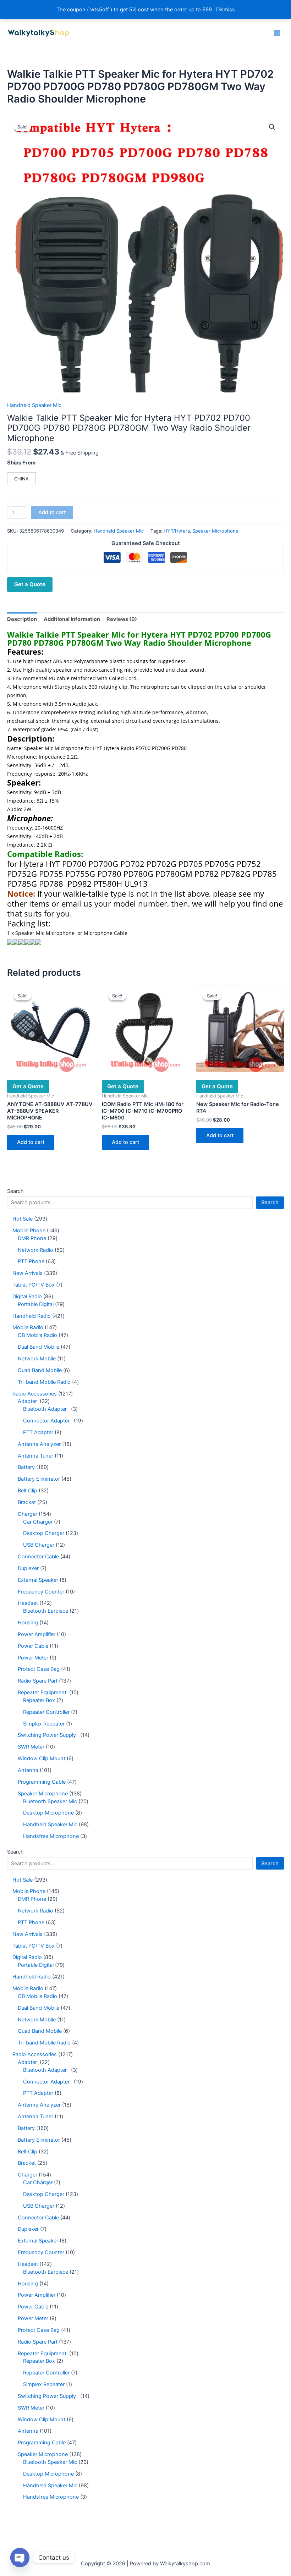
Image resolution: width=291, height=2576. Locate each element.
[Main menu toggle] (277, 33)
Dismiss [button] (226, 10)
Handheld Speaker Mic (34, 405)
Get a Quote (30, 584)
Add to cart (52, 512)
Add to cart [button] (31, 1142)
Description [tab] (22, 619)
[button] (272, 127)
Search (15, 1191)
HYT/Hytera (177, 531)
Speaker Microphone (215, 531)
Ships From (21, 463)
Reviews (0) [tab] (122, 619)
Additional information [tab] (72, 619)
